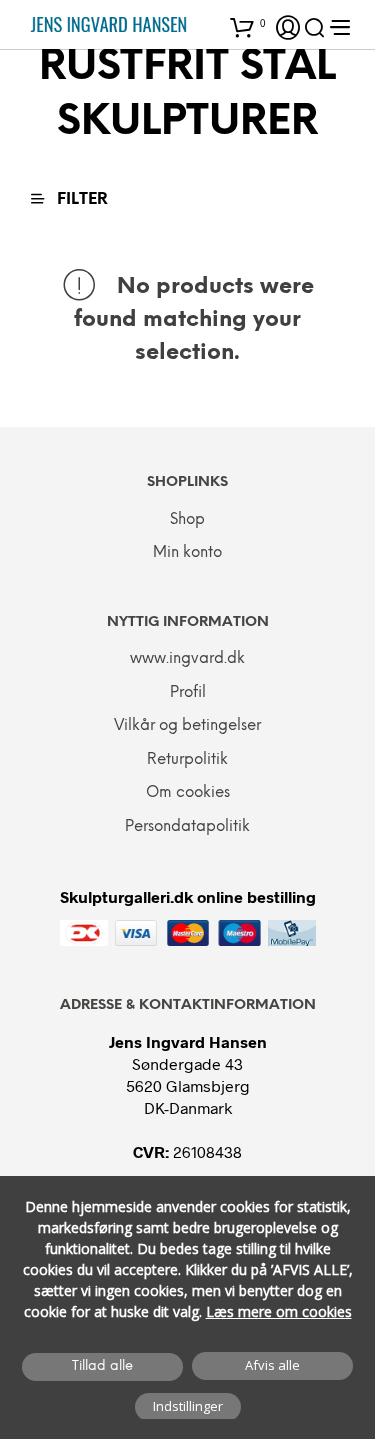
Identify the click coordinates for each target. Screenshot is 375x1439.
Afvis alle (272, 1365)
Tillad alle (102, 1366)
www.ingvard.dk (187, 659)
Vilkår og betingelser (187, 726)
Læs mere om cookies (279, 1311)
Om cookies (188, 793)
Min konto (187, 553)
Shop (187, 520)
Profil (188, 693)
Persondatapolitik (187, 827)
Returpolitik (187, 760)
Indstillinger (188, 1406)
